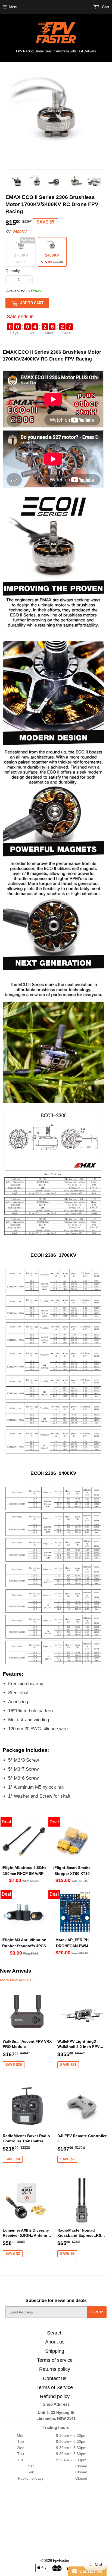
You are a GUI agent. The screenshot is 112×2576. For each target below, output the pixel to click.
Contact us (55, 2378)
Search (55, 2333)
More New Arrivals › (17, 1980)
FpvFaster (61, 2561)
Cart (105, 7)
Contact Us (90, 2571)
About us (55, 2342)
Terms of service (55, 2360)
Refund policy (55, 2396)
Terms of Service (55, 2387)
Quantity (13, 271)
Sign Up (97, 2312)
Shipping (55, 2351)
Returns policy (55, 2369)
